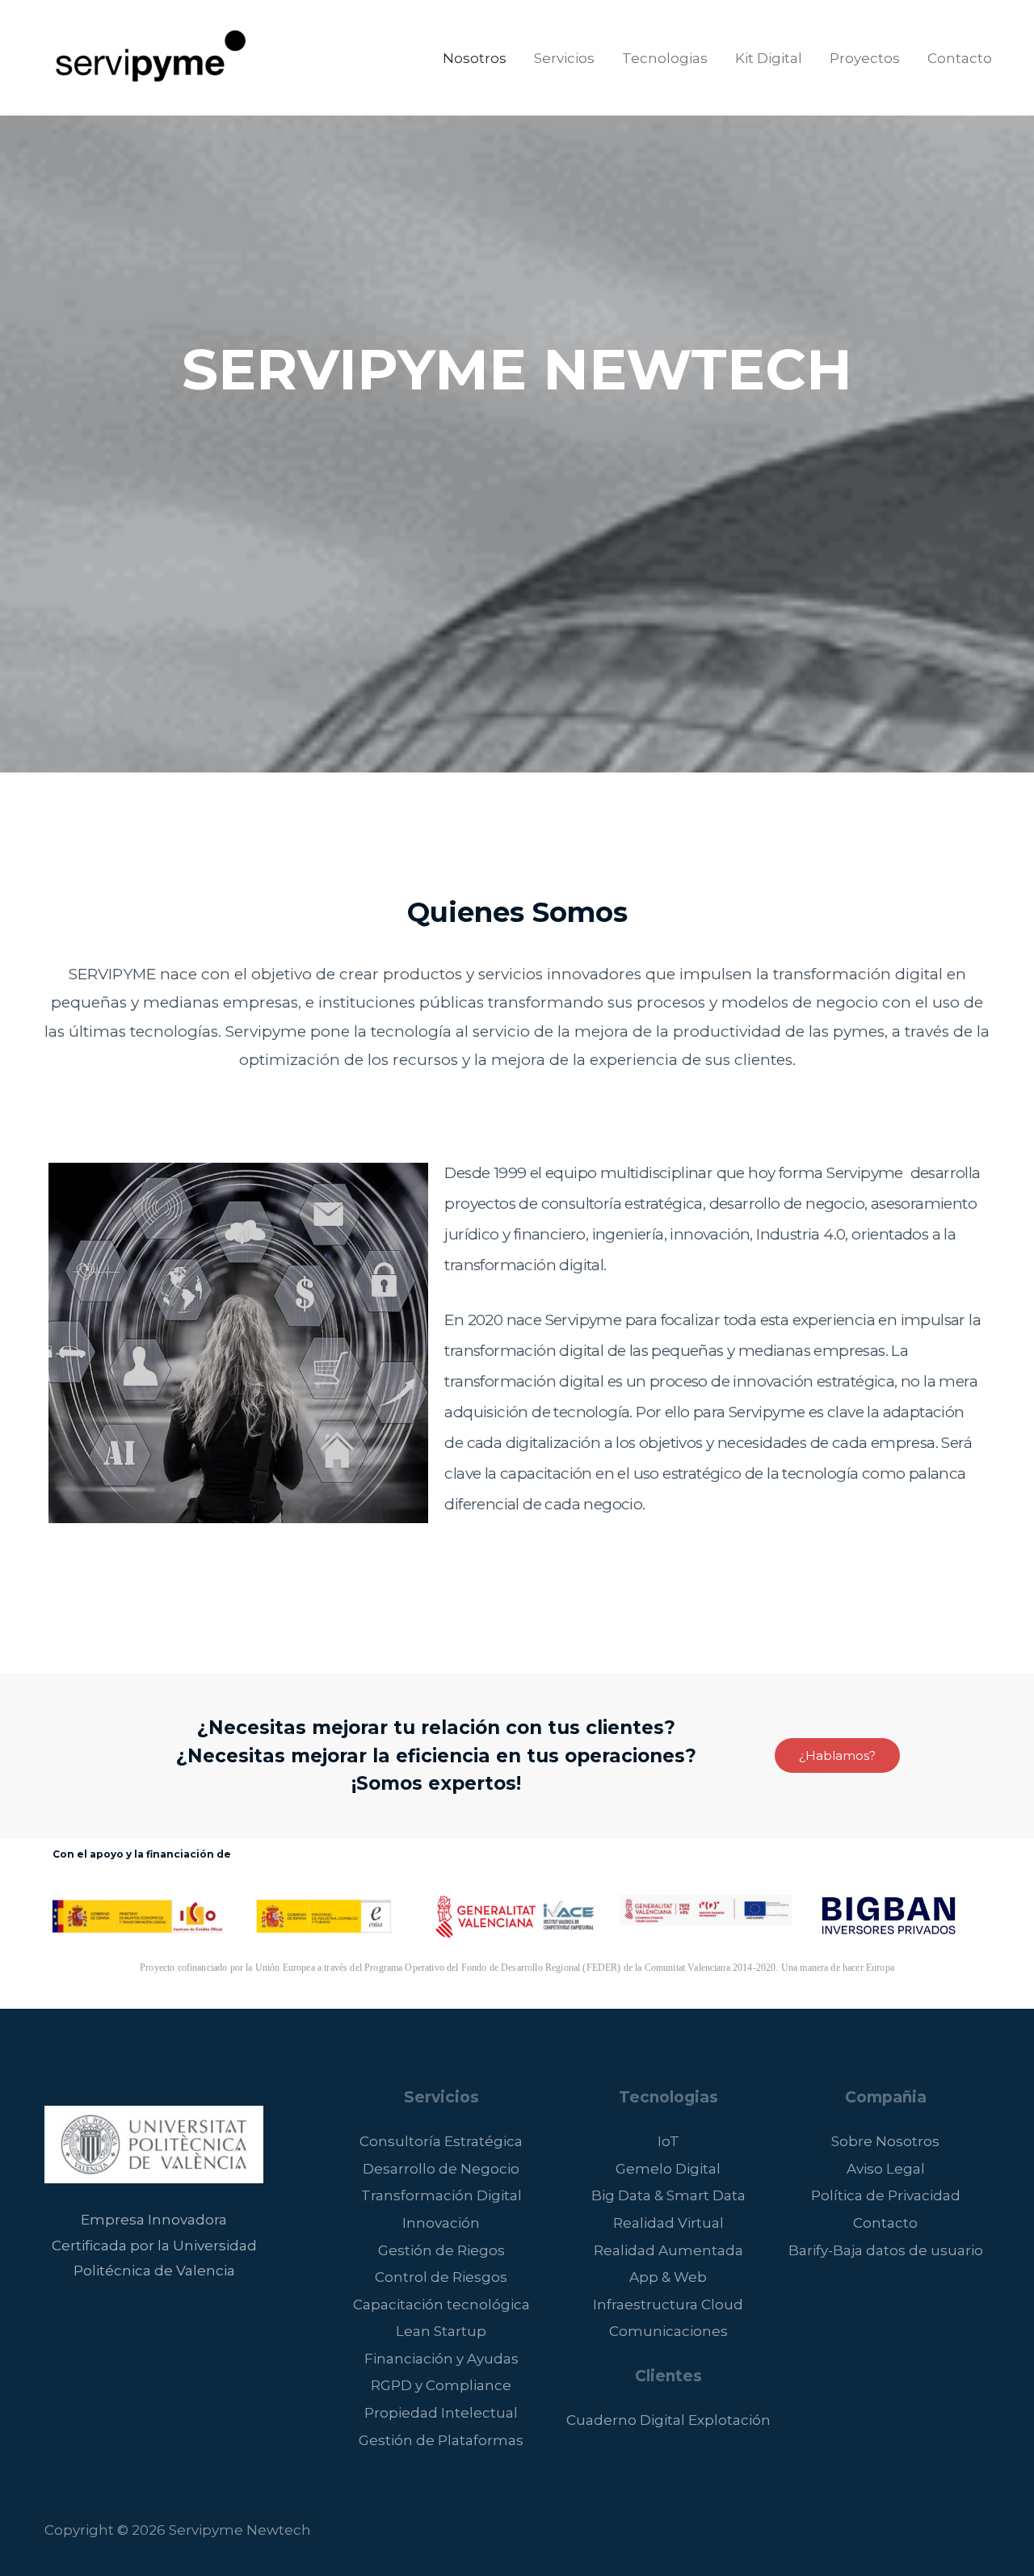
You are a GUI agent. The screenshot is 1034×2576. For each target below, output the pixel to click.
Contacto (960, 58)
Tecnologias (665, 58)
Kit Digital (769, 58)
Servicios (564, 58)
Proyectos (865, 58)
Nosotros (475, 58)
